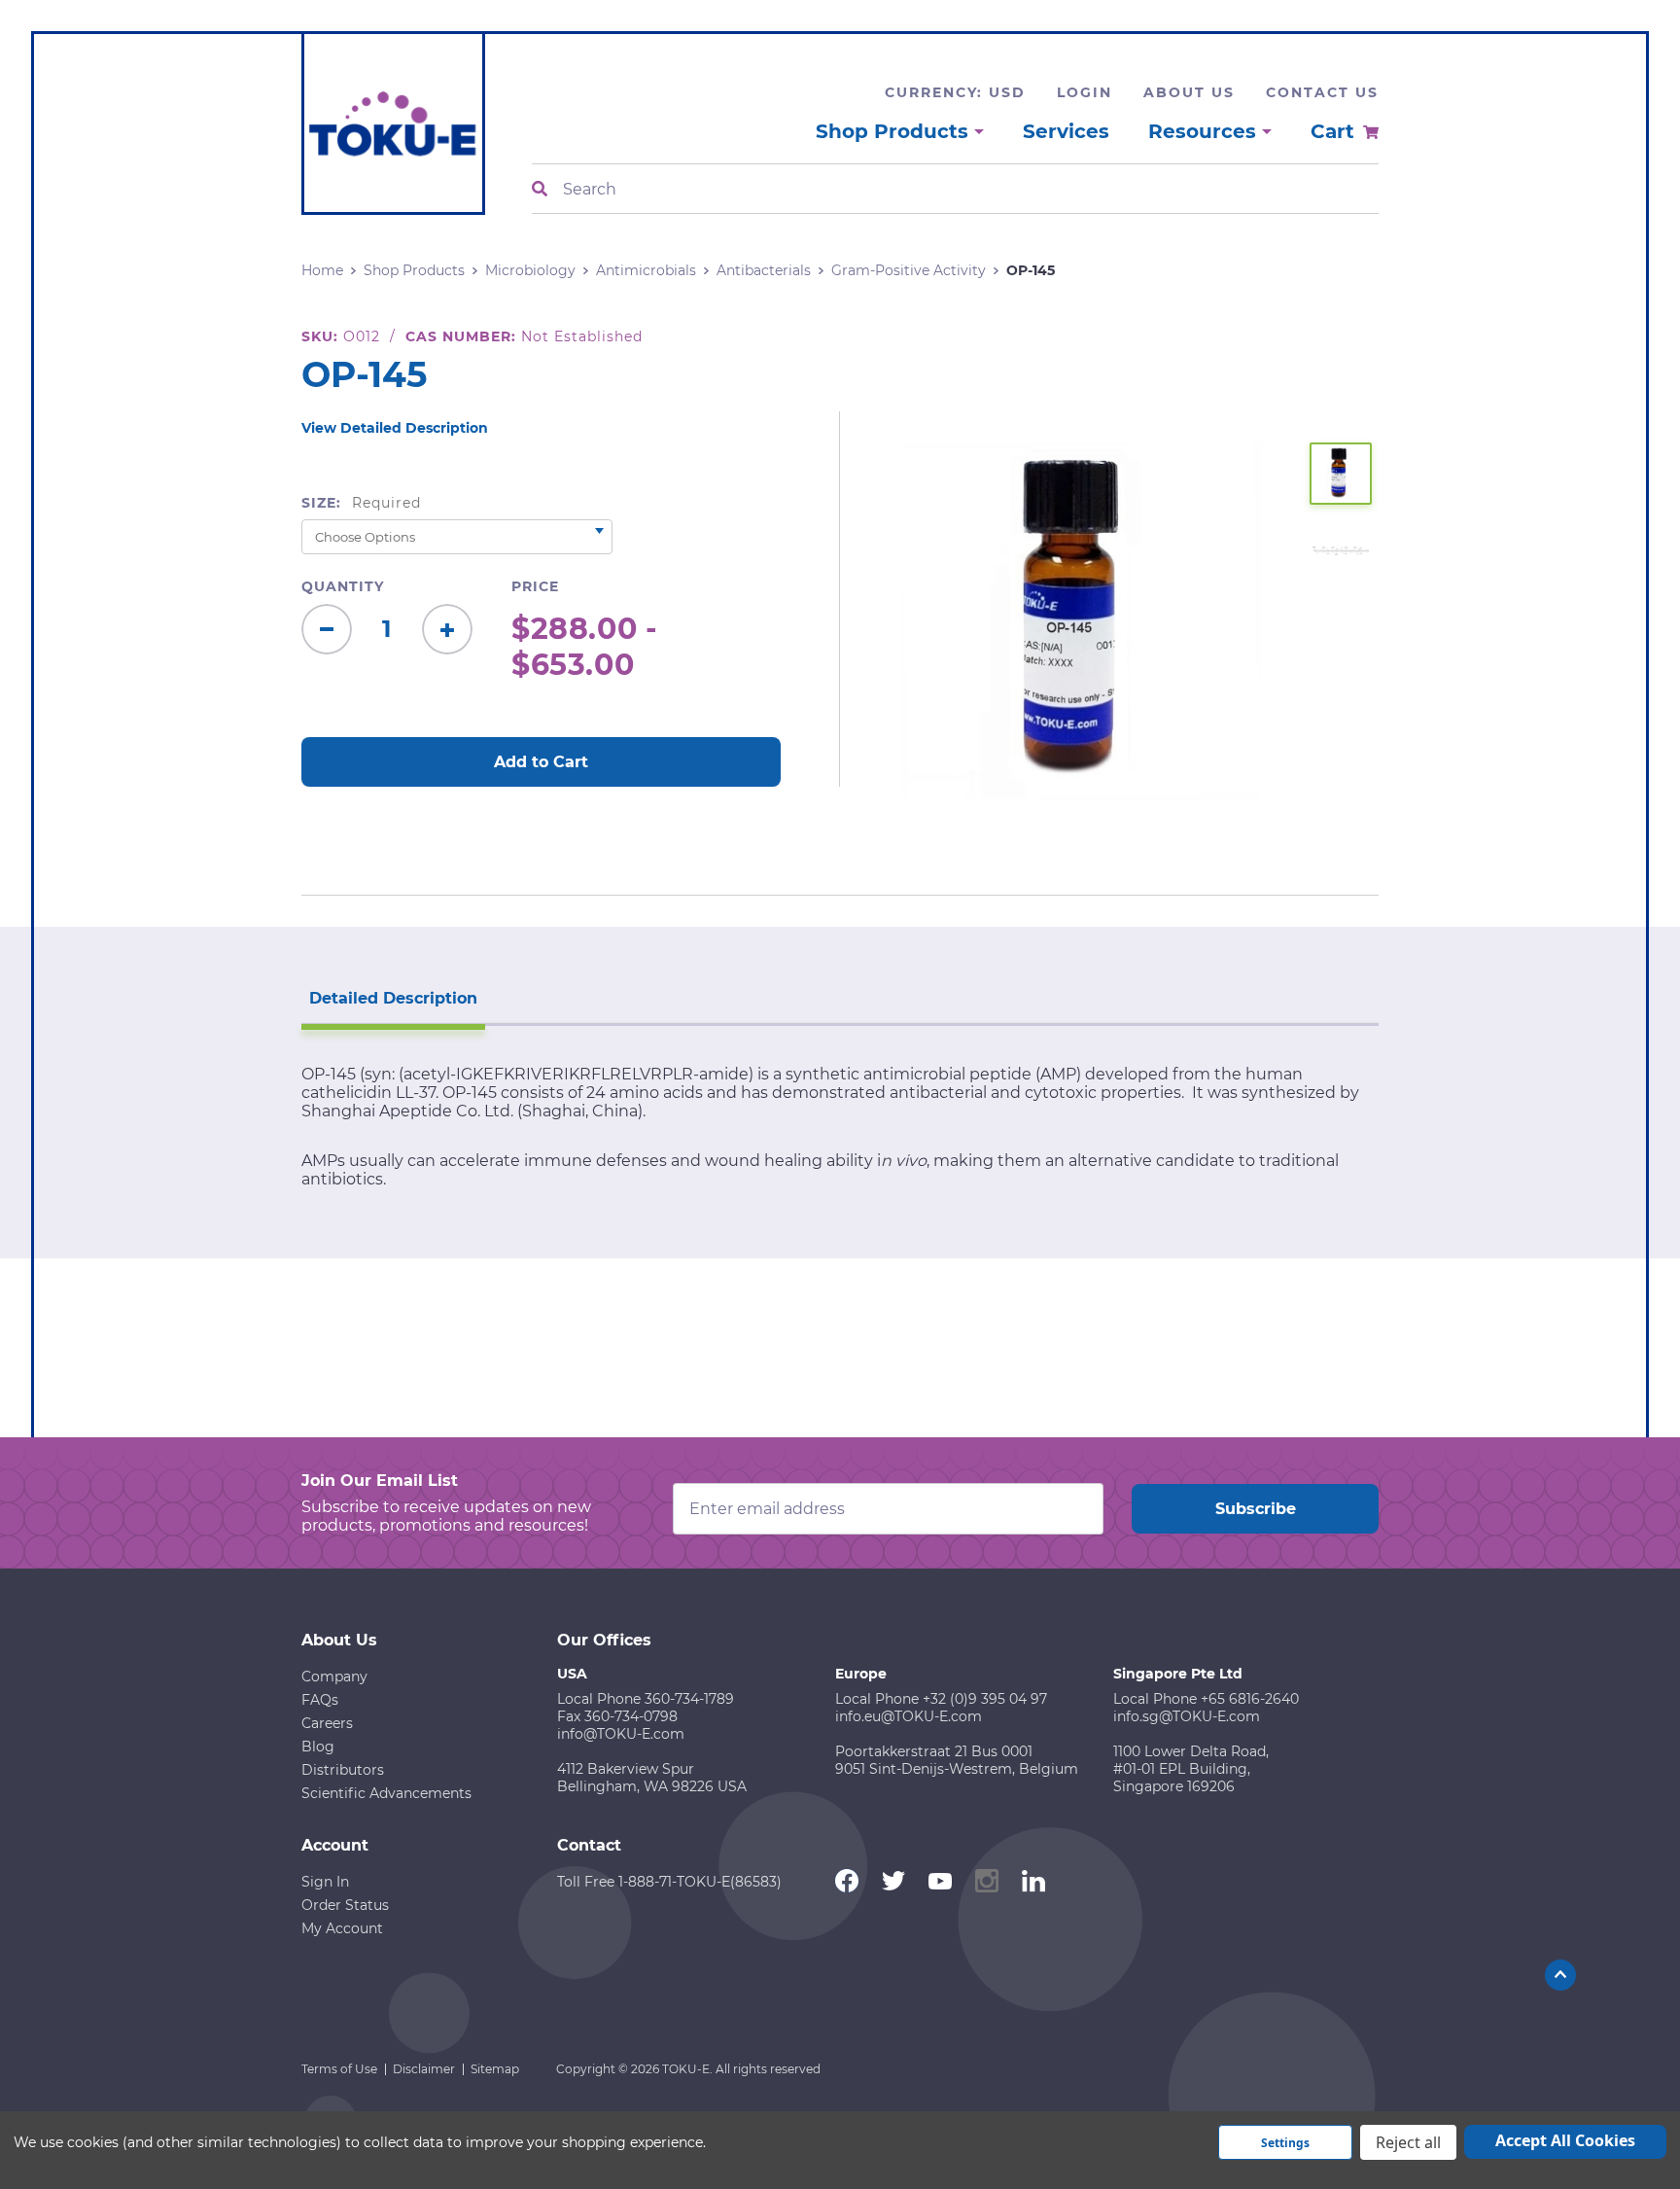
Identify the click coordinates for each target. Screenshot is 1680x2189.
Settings (1285, 2143)
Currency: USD (955, 92)
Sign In (325, 1882)
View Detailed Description (395, 428)
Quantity (343, 586)
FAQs (320, 1700)
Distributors (343, 1770)
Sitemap (495, 2069)
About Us (1189, 92)
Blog (318, 1747)
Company (334, 1677)
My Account (342, 1928)
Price (535, 586)
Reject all (1408, 2142)
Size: (361, 503)
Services (1066, 131)
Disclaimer (424, 2069)
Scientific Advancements (386, 1793)
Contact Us (1322, 92)
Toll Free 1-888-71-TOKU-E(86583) (669, 1882)
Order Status (345, 1905)
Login (1085, 92)
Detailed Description (393, 998)
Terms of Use (339, 2069)
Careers (327, 1723)
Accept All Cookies (1565, 2140)
